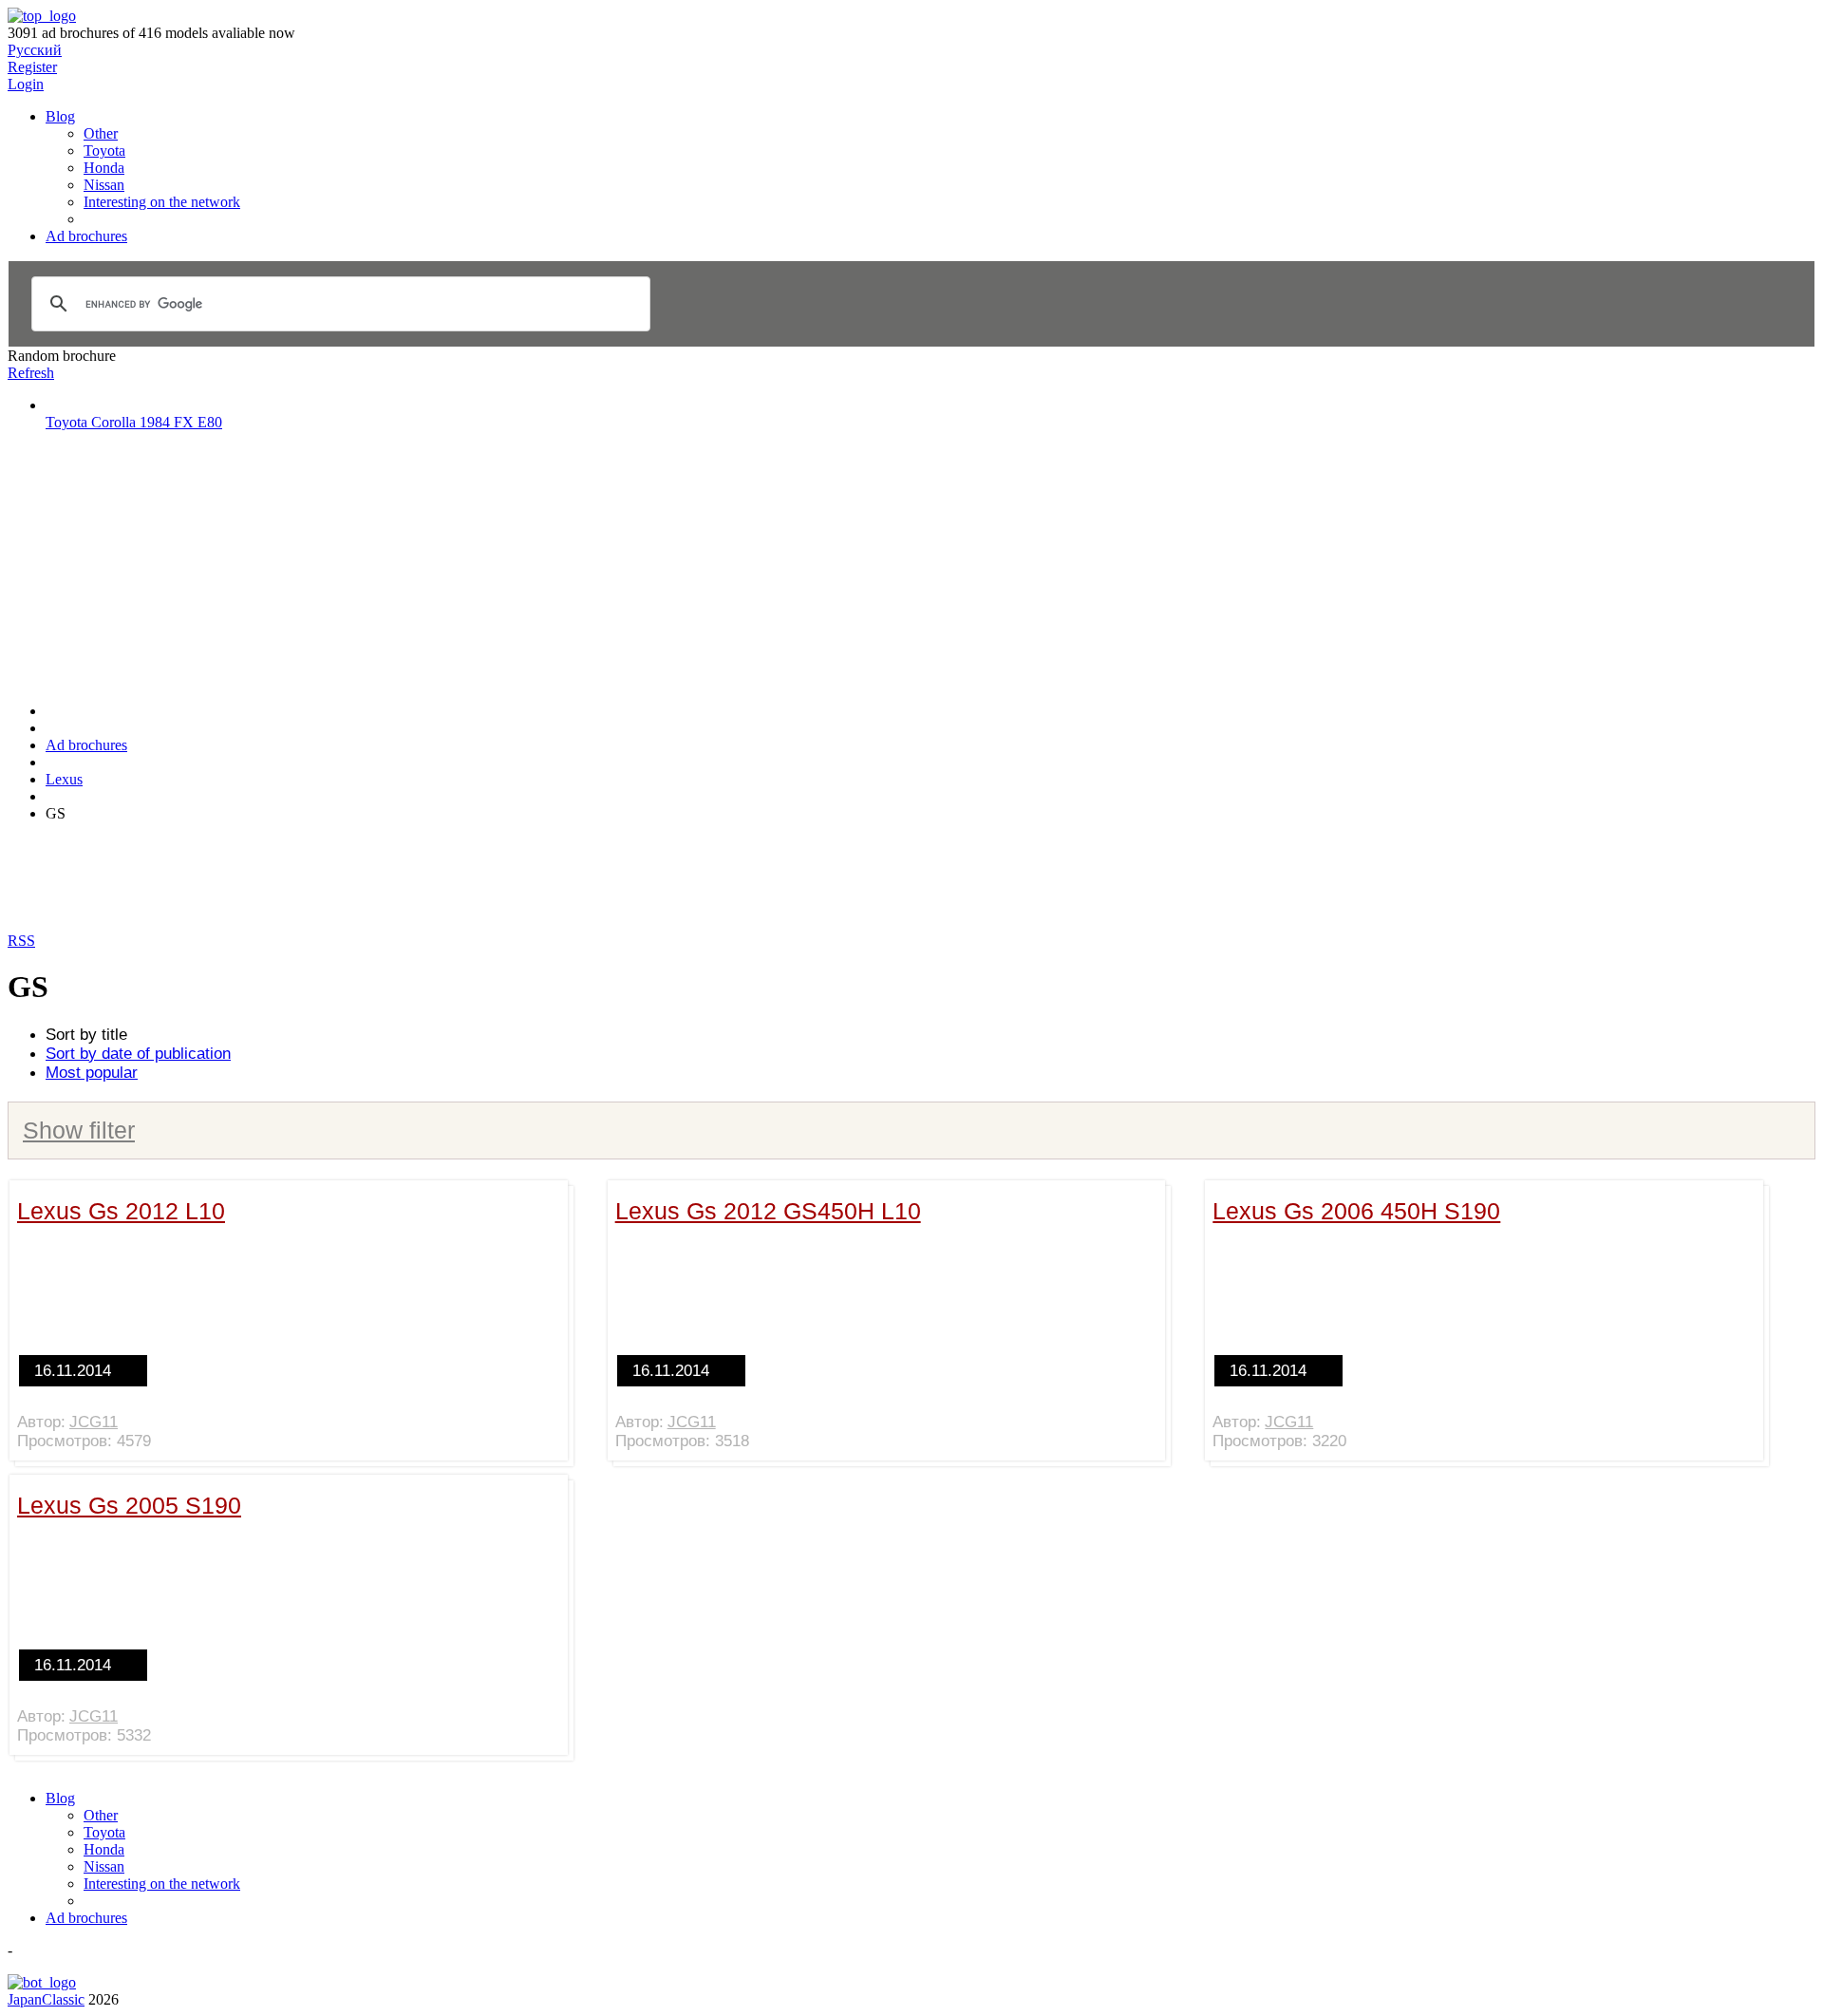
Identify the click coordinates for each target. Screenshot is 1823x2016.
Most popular (92, 1073)
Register (32, 67)
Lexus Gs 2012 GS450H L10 (768, 1211)
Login (26, 84)
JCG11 (94, 1422)
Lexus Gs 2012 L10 (121, 1211)
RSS (21, 941)
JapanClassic (46, 1999)
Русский (35, 50)
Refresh (31, 373)
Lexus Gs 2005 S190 (129, 1505)
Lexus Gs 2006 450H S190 (1356, 1211)
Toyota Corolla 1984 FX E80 (134, 422)
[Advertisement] (150, 565)
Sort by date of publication (138, 1054)
